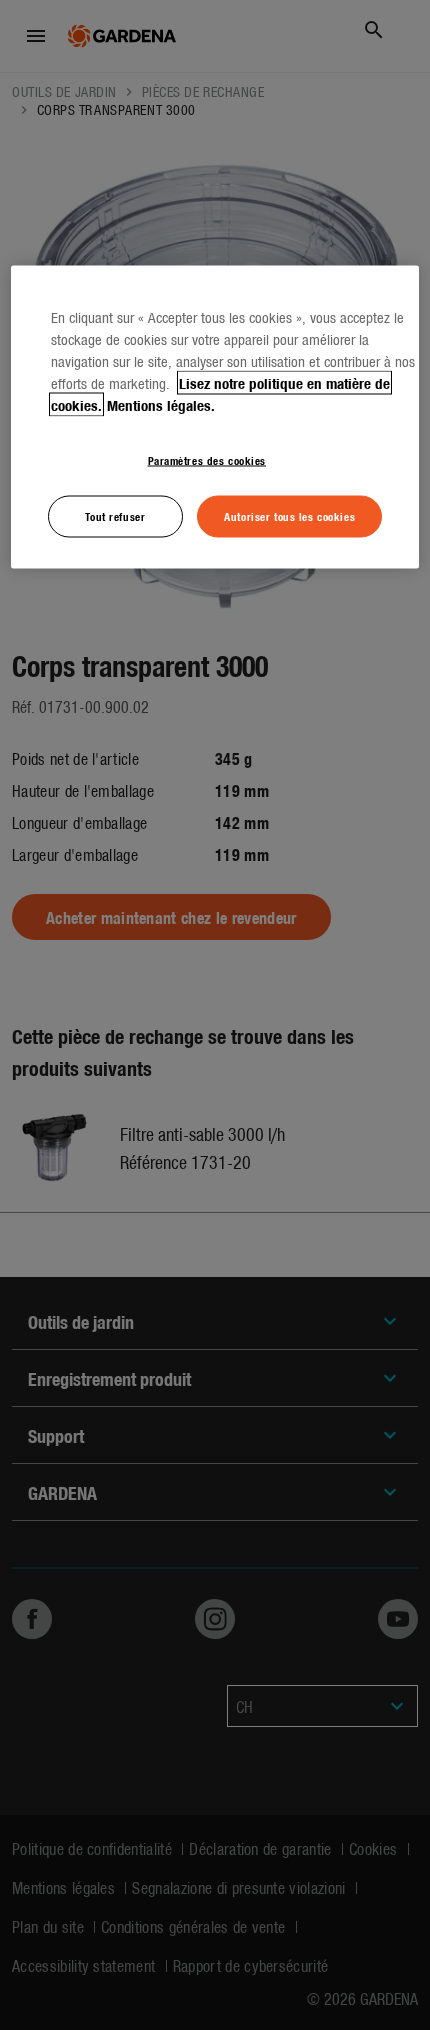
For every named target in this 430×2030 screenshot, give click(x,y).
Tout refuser (115, 516)
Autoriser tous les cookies (289, 516)
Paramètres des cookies (207, 459)
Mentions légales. (161, 404)
